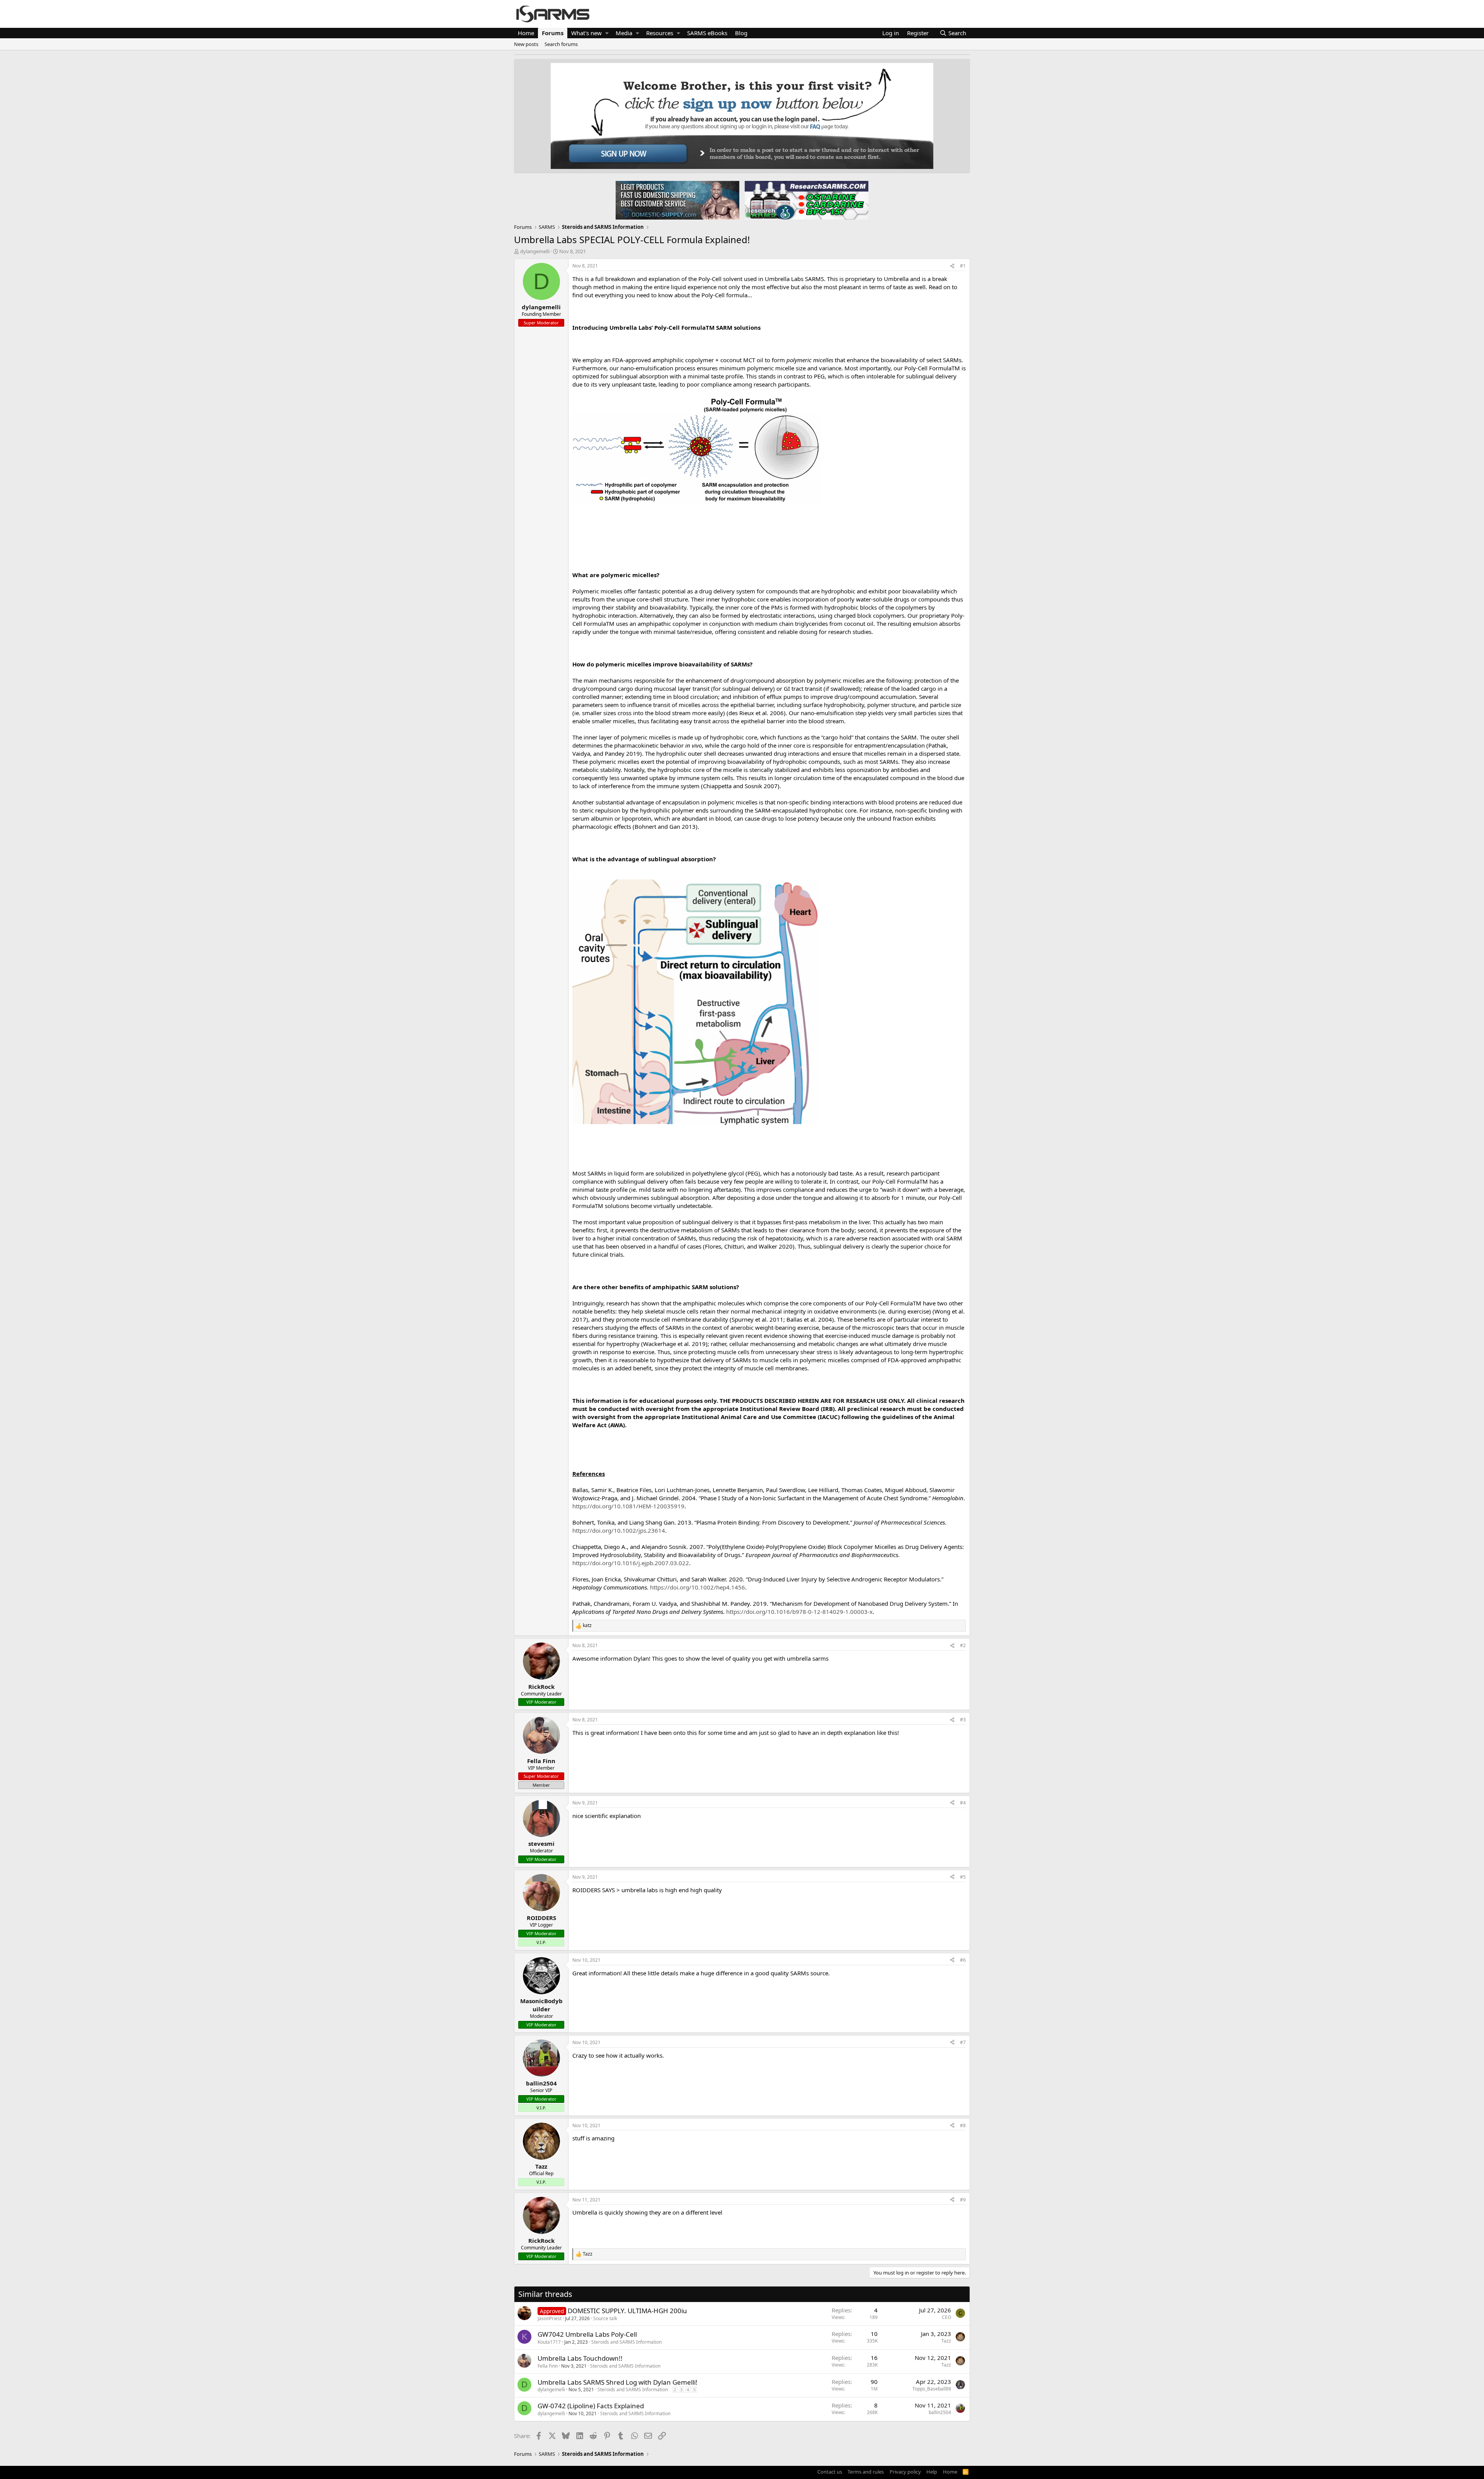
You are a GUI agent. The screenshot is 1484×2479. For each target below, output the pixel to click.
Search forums (561, 44)
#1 (963, 266)
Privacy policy (905, 2472)
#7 (963, 2042)
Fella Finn (548, 2366)
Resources (660, 33)
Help (932, 2472)
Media (624, 33)
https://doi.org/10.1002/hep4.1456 (698, 1587)
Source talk (605, 2318)
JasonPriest (550, 2318)
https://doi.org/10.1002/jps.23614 (619, 1530)
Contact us (830, 2472)
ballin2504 (940, 2412)
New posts (526, 44)
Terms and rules (866, 2472)
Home (526, 33)
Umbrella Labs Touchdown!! (580, 2358)
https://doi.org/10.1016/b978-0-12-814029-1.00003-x (799, 1612)
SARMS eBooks (707, 33)
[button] (607, 33)
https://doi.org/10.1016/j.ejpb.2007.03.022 (631, 1563)
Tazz (946, 2341)
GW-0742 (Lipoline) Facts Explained (591, 2406)
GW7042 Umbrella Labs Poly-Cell (587, 2334)
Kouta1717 (549, 2342)
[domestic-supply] (677, 200)
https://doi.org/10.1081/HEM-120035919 (628, 1506)
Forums (553, 33)
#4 (963, 1803)
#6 (963, 1960)
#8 (963, 2125)
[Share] (952, 266)
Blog (741, 33)
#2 (963, 1645)
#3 (963, 1720)
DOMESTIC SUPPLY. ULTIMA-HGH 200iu (627, 2311)
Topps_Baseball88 (932, 2389)
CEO (946, 2317)
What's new (586, 33)
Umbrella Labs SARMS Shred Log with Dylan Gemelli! (618, 2382)
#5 (963, 1877)
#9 (963, 2200)
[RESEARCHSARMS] (806, 200)
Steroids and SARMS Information (626, 2342)
